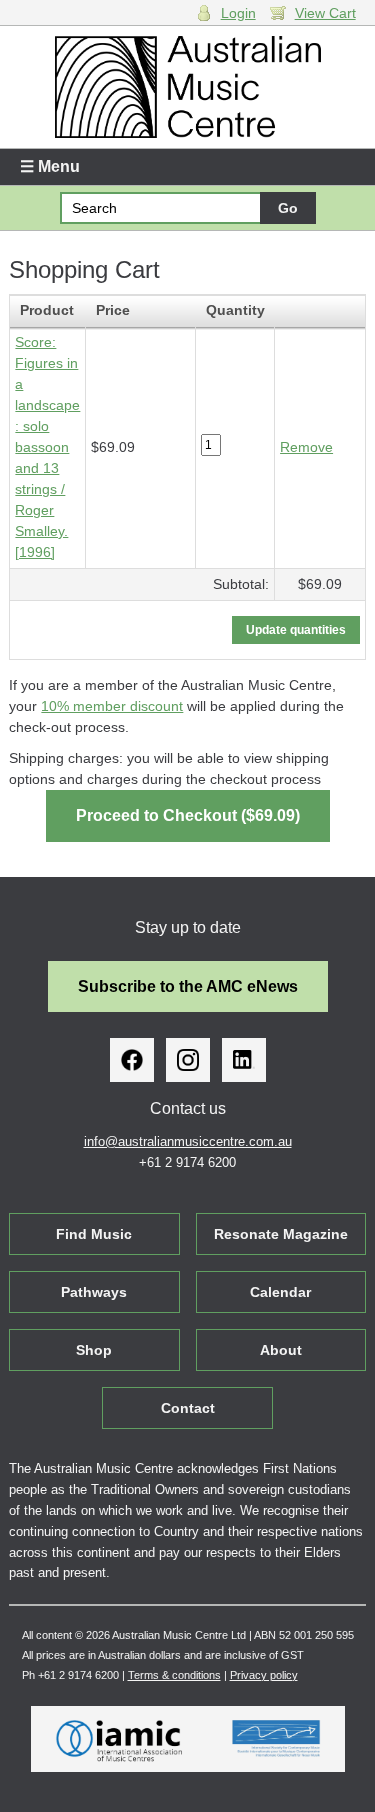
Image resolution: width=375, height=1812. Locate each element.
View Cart (325, 13)
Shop (94, 1350)
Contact (188, 1408)
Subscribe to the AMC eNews (188, 986)
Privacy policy (264, 1675)
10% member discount (112, 706)
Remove (306, 447)
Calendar (280, 1292)
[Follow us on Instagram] (188, 1060)
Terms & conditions (174, 1675)
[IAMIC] (119, 1739)
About (281, 1350)
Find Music (94, 1234)
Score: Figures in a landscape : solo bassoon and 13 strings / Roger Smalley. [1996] (47, 447)
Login (238, 13)
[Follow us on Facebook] (132, 1060)
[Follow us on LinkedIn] (244, 1060)
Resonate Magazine (281, 1234)
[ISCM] (276, 1739)
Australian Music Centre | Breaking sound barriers (187, 87)
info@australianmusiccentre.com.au (188, 1141)
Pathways (94, 1292)
